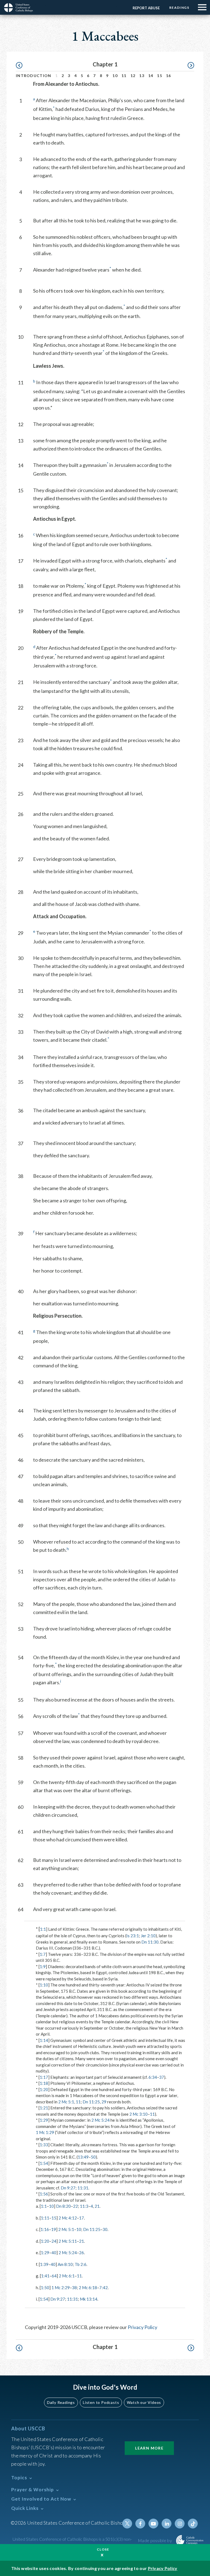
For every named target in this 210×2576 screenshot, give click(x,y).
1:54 (44, 2163)
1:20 (44, 2089)
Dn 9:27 (68, 2188)
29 (104, 2102)
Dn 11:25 (91, 2102)
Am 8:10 (65, 2264)
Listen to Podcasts (101, 2402)
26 (81, 2253)
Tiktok (193, 2524)
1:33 (44, 2145)
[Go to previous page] (22, 65)
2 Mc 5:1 (66, 2102)
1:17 (44, 2077)
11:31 (83, 2188)
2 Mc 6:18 (88, 2288)
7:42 (103, 2288)
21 (97, 2206)
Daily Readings (61, 2402)
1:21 (44, 2108)
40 (54, 2253)
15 (160, 76)
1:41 (45, 2276)
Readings (179, 8)
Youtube (153, 2524)
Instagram (180, 2524)
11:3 (84, 2206)
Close (103, 2549)
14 (151, 76)
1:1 (43, 1929)
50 (93, 2157)
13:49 (83, 2157)
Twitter (127, 2524)
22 (75, 2206)
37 (162, 2077)
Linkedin (167, 2524)
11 (124, 76)
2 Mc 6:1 (67, 2276)
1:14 (44, 2040)
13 (142, 76)
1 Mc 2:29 (61, 2288)
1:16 (45, 2229)
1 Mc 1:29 (45, 2132)
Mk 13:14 (89, 2299)
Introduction (34, 76)
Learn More (149, 2448)
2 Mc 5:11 (68, 2241)
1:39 (44, 2264)
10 (115, 76)
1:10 (44, 1985)
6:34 (153, 2077)
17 (81, 2218)
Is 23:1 (133, 1936)
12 (133, 76)
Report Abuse (146, 8)
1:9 (43, 1966)
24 (54, 2241)
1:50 (45, 2288)
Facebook (140, 2524)
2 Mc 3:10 (138, 2114)
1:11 (45, 2218)
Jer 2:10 (148, 1936)
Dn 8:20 (63, 2206)
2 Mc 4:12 (68, 2218)
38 (74, 2288)
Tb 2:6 (81, 2264)
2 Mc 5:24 (100, 2120)
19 (54, 2229)
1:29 (44, 2120)
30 (105, 2229)
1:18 (44, 2083)
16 (169, 76)
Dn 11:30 (150, 1942)
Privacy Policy (142, 2327)
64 (54, 2276)
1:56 (44, 2194)
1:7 (43, 1954)
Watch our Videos (144, 2402)
